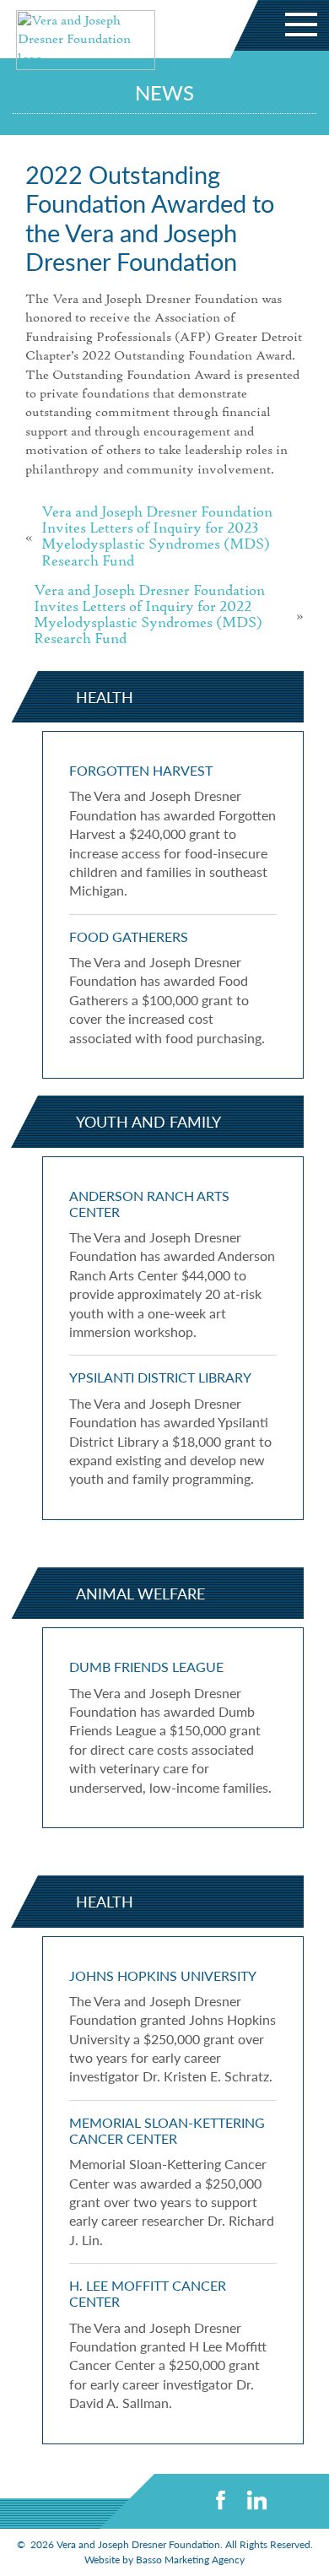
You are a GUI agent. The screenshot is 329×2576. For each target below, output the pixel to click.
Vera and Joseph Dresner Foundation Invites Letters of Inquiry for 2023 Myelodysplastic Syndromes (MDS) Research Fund (157, 537)
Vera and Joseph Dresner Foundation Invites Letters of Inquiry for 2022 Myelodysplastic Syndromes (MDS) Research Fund (149, 616)
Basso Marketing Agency (190, 2560)
